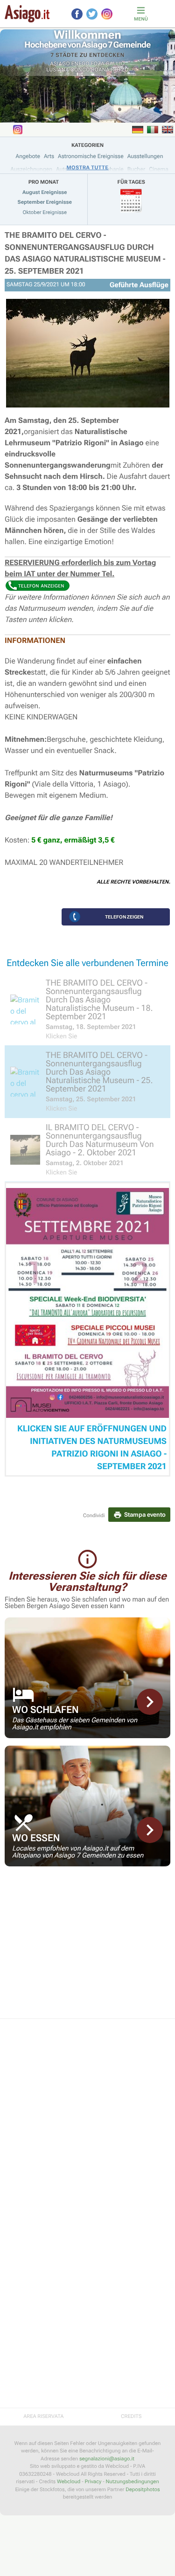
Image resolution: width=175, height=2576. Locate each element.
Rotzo (120, 70)
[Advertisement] (87, 1948)
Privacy (93, 2482)
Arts (49, 156)
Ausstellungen (145, 156)
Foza (98, 64)
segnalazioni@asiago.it (107, 2459)
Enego (80, 64)
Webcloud (69, 2482)
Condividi (94, 1516)
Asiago (60, 64)
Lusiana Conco (68, 70)
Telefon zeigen (124, 917)
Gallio (115, 64)
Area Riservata (43, 2416)
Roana (100, 70)
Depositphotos (143, 2490)
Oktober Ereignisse (45, 212)
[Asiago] (27, 14)
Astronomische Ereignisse (91, 156)
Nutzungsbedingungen (132, 2482)
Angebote (28, 156)
